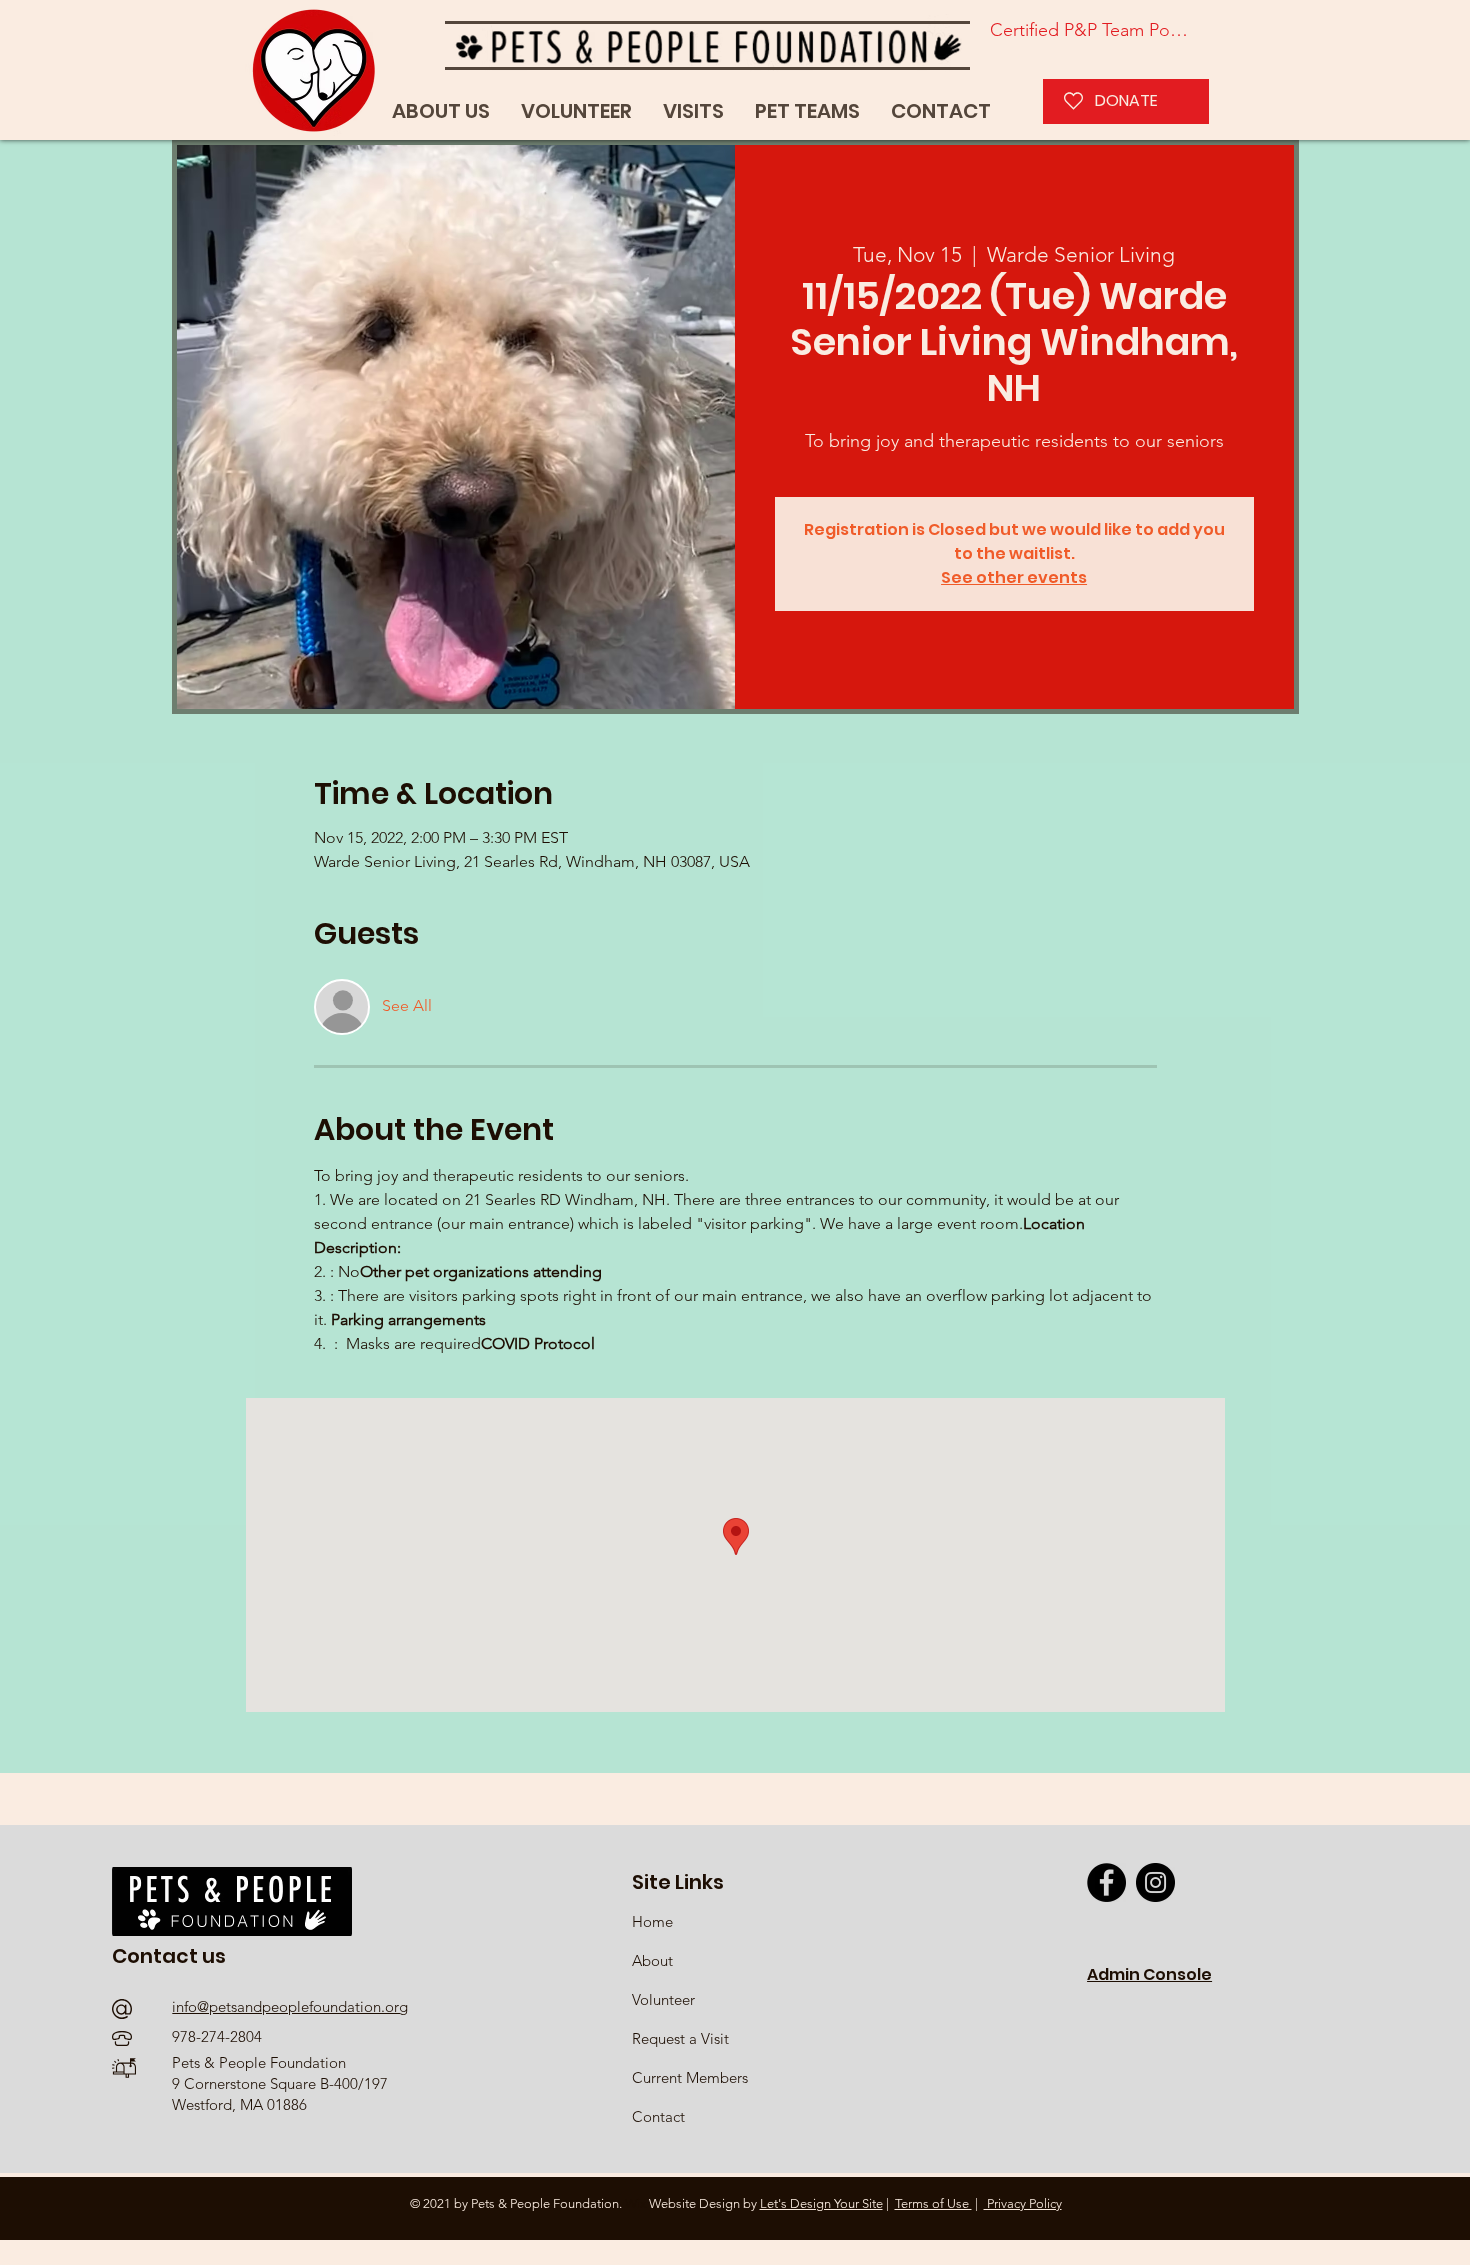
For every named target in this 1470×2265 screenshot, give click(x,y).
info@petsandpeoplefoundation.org (290, 2006)
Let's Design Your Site (821, 2203)
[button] (807, 111)
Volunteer (663, 1999)
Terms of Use (933, 2203)
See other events (1014, 577)
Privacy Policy (1023, 2203)
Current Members (690, 2077)
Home (654, 1921)
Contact (658, 2116)
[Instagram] (1155, 1882)
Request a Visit (680, 2038)
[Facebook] (1106, 1882)
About (652, 1960)
